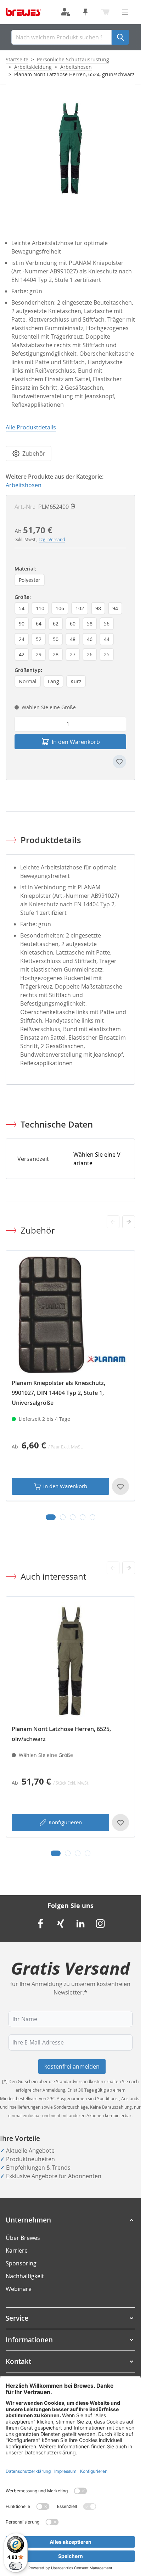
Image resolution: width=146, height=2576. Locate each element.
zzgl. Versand (52, 539)
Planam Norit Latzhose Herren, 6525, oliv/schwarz (61, 1734)
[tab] (51, 1517)
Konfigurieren (65, 1822)
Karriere (17, 2250)
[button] (70, 2220)
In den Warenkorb (65, 1486)
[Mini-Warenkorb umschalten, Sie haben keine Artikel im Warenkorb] (105, 12)
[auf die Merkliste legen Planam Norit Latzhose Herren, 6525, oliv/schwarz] (120, 1823)
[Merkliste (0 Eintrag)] (85, 12)
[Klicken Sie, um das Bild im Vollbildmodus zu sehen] (70, 148)
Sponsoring (21, 2263)
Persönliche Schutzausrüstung (73, 59)
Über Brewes (23, 2238)
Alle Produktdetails (31, 427)
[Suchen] (120, 37)
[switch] (16, 2566)
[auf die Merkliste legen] (119, 762)
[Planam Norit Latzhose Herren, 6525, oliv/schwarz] (70, 1661)
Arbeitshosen (76, 67)
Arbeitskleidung (33, 67)
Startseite (17, 59)
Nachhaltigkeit (25, 2276)
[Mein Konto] (66, 12)
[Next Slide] (129, 1222)
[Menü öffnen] (125, 12)
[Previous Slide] (113, 1222)
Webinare (19, 2289)
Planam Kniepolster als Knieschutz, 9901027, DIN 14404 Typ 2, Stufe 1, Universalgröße (58, 1393)
